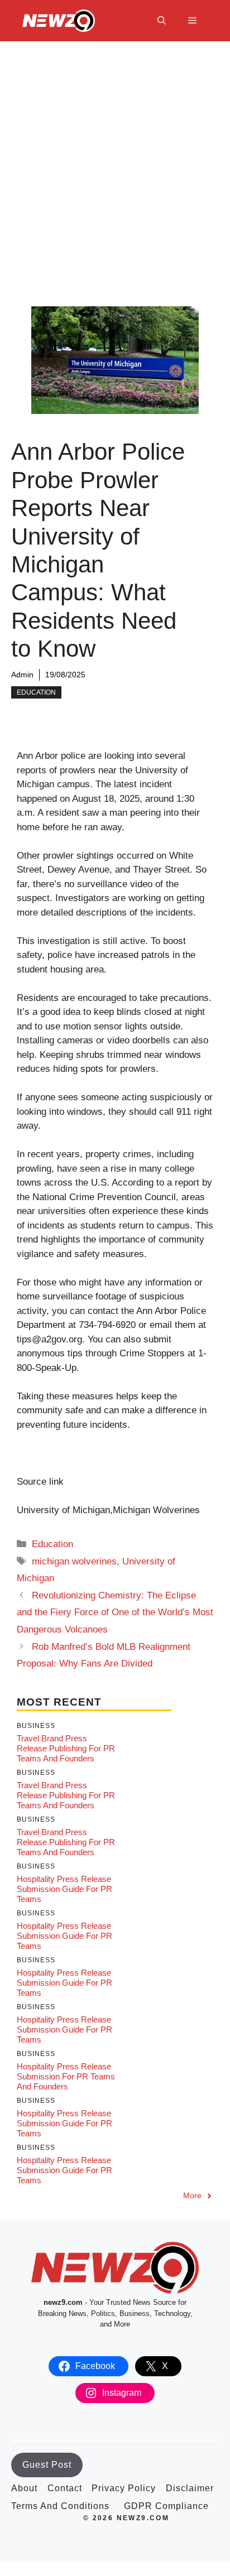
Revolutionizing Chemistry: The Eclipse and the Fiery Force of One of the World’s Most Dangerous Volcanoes (115, 1612)
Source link (40, 1482)
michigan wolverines (74, 1561)
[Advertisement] (115, 162)
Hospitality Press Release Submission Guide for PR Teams (64, 1889)
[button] (162, 21)
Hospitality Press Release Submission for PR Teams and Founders (66, 2076)
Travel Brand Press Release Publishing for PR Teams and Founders (66, 1748)
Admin (22, 675)
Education (36, 692)
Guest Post (47, 2465)
